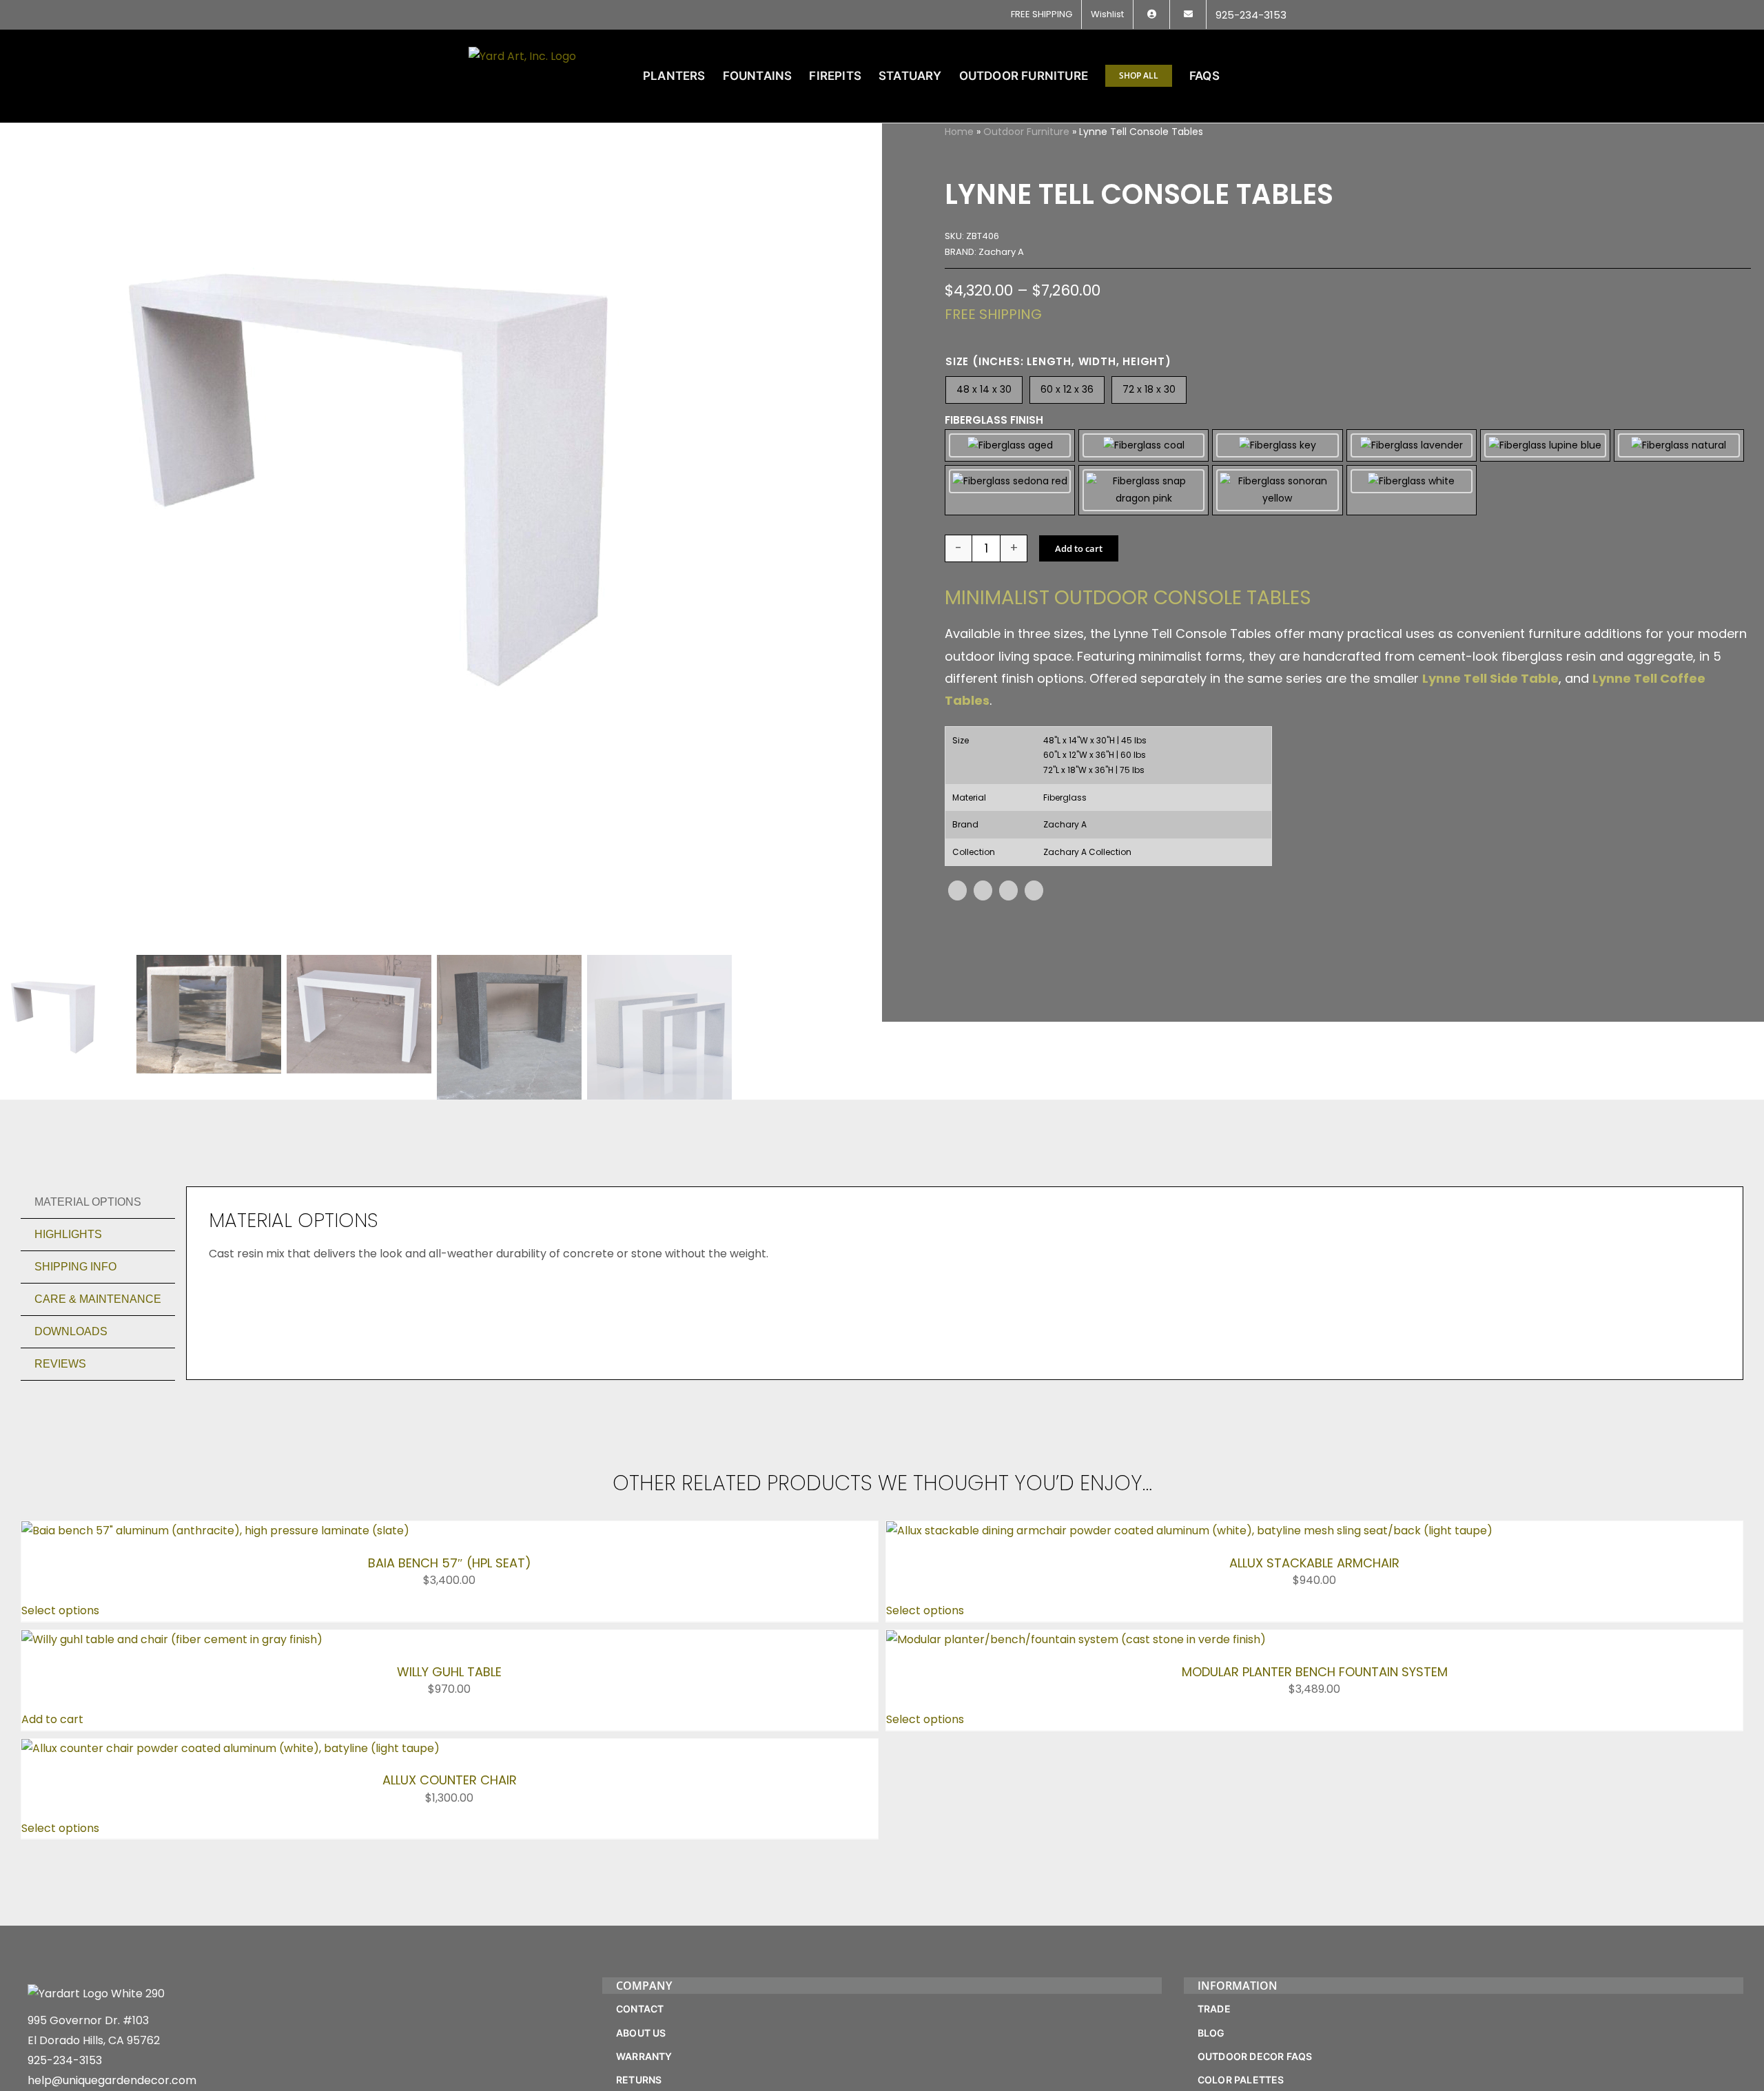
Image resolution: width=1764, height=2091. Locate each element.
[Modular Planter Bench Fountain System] (1076, 1639)
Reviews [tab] (60, 1364)
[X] (983, 890)
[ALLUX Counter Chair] (230, 1748)
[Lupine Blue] (1545, 445)
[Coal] (1143, 445)
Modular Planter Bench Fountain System (1315, 1672)
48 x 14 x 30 (984, 389)
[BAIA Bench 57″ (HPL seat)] (215, 1531)
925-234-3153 (65, 2060)
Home (959, 132)
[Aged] (1010, 445)
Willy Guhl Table (449, 1672)
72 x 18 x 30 (1149, 389)
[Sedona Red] (1010, 490)
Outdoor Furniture (1026, 132)
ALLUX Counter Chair (450, 1780)
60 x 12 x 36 (1067, 389)
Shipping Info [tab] (75, 1267)
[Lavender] (1412, 445)
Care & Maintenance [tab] (98, 1299)
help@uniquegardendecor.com (112, 2080)
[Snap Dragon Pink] (1143, 490)
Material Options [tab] (88, 1202)
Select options (60, 1610)
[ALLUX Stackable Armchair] (1189, 1531)
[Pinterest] (1008, 890)
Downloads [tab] (71, 1331)
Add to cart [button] (52, 1719)
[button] (1274, 76)
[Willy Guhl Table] (172, 1639)
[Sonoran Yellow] (1277, 490)
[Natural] (1679, 445)
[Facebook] (957, 890)
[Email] (1034, 890)
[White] (1412, 490)
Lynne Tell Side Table (1490, 678)
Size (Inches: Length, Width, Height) (1058, 361)
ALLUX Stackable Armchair (1314, 1563)
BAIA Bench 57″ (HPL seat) (450, 1563)
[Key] (1277, 445)
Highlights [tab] (68, 1234)
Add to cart (1079, 548)
